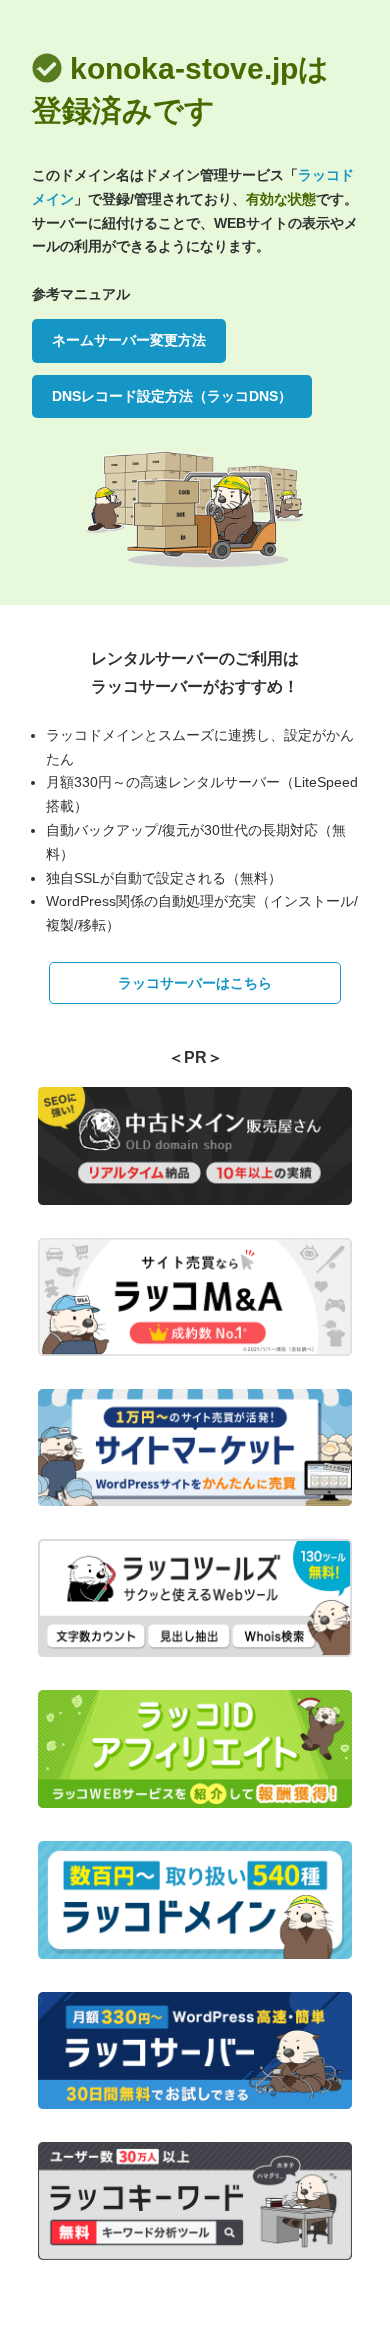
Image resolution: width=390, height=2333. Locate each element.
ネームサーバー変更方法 (129, 340)
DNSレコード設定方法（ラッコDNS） (172, 396)
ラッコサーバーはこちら (195, 983)
